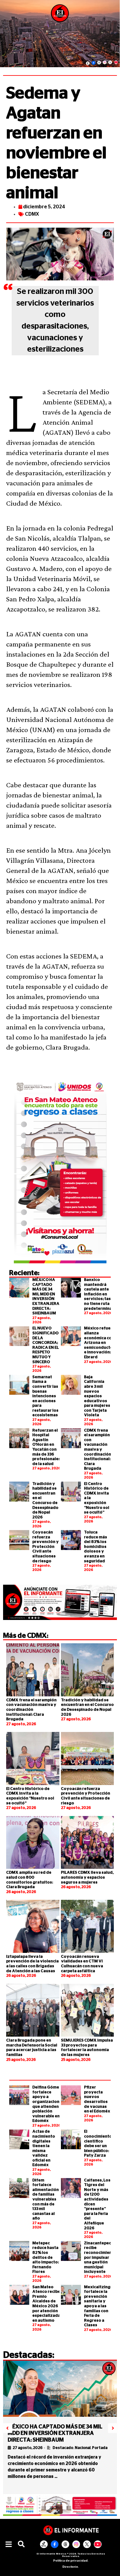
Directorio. (71, 2567)
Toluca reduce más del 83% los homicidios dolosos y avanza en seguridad (96, 1547)
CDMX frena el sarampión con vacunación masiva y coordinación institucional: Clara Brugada (98, 1450)
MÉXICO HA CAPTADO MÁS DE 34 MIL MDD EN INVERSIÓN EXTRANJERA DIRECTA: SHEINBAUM (55, 2433)
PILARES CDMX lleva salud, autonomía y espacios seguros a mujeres (87, 1877)
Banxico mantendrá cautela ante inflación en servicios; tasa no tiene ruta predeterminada (101, 1294)
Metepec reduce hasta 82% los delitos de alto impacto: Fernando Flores (46, 2258)
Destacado (63, 2448)
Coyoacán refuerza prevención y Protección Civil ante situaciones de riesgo (46, 1547)
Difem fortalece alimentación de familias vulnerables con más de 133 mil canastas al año (46, 2200)
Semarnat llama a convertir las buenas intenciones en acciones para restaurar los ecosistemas (45, 1396)
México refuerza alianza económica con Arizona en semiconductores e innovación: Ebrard (102, 1343)
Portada (100, 2448)
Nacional (83, 2448)
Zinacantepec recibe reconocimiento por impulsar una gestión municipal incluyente (100, 2258)
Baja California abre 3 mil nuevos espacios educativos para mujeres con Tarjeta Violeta (97, 1396)
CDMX (32, 214)
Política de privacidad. (71, 2561)
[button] (9, 2545)
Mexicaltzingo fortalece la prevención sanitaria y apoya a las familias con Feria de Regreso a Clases (99, 2306)
